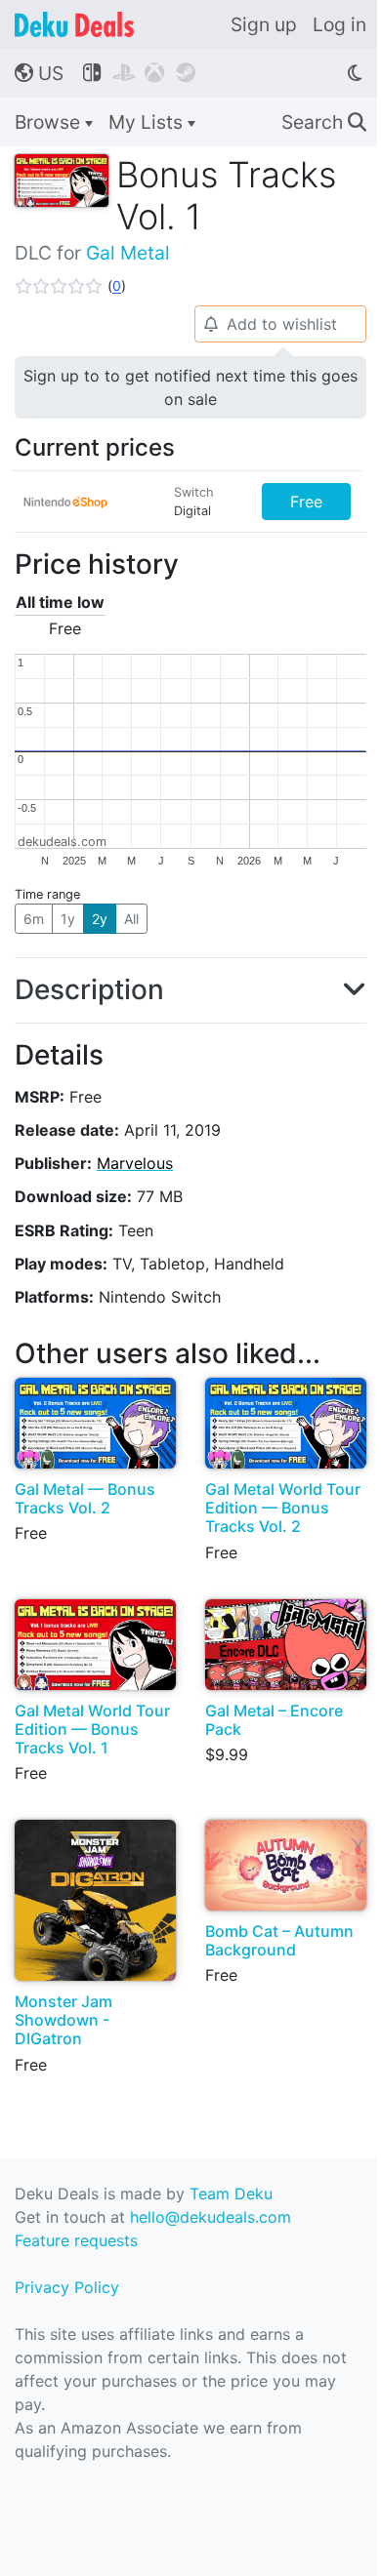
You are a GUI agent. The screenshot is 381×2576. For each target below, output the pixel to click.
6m (34, 919)
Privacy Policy (67, 2287)
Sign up (264, 24)
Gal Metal (128, 253)
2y (100, 919)
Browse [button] (50, 122)
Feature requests (76, 2240)
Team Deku (231, 2194)
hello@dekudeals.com (211, 2217)
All (131, 919)
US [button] (39, 73)
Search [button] (324, 122)
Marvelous (135, 1163)
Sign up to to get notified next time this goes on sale (190, 387)
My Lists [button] (148, 122)
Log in (339, 24)
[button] (70, 286)
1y (68, 919)
